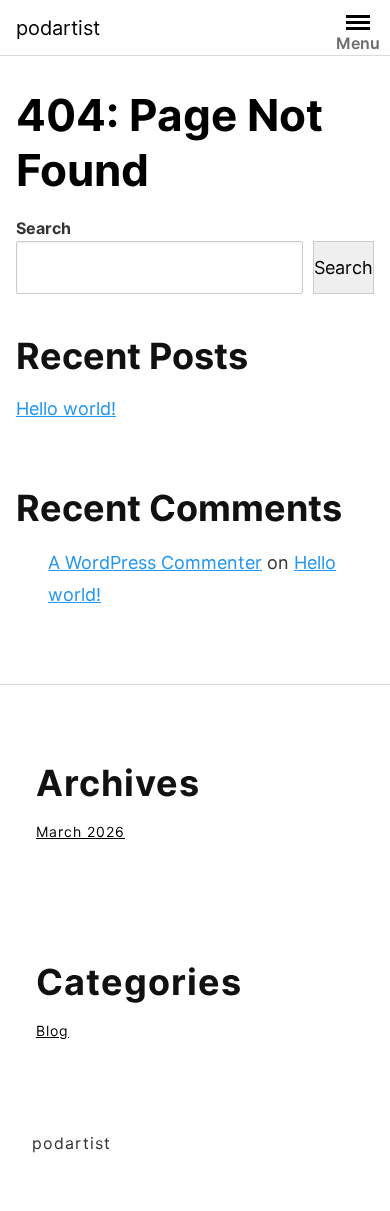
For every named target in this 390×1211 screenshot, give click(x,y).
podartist (58, 28)
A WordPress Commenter (155, 562)
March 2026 (80, 831)
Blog (52, 1030)
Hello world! (66, 408)
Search (43, 228)
